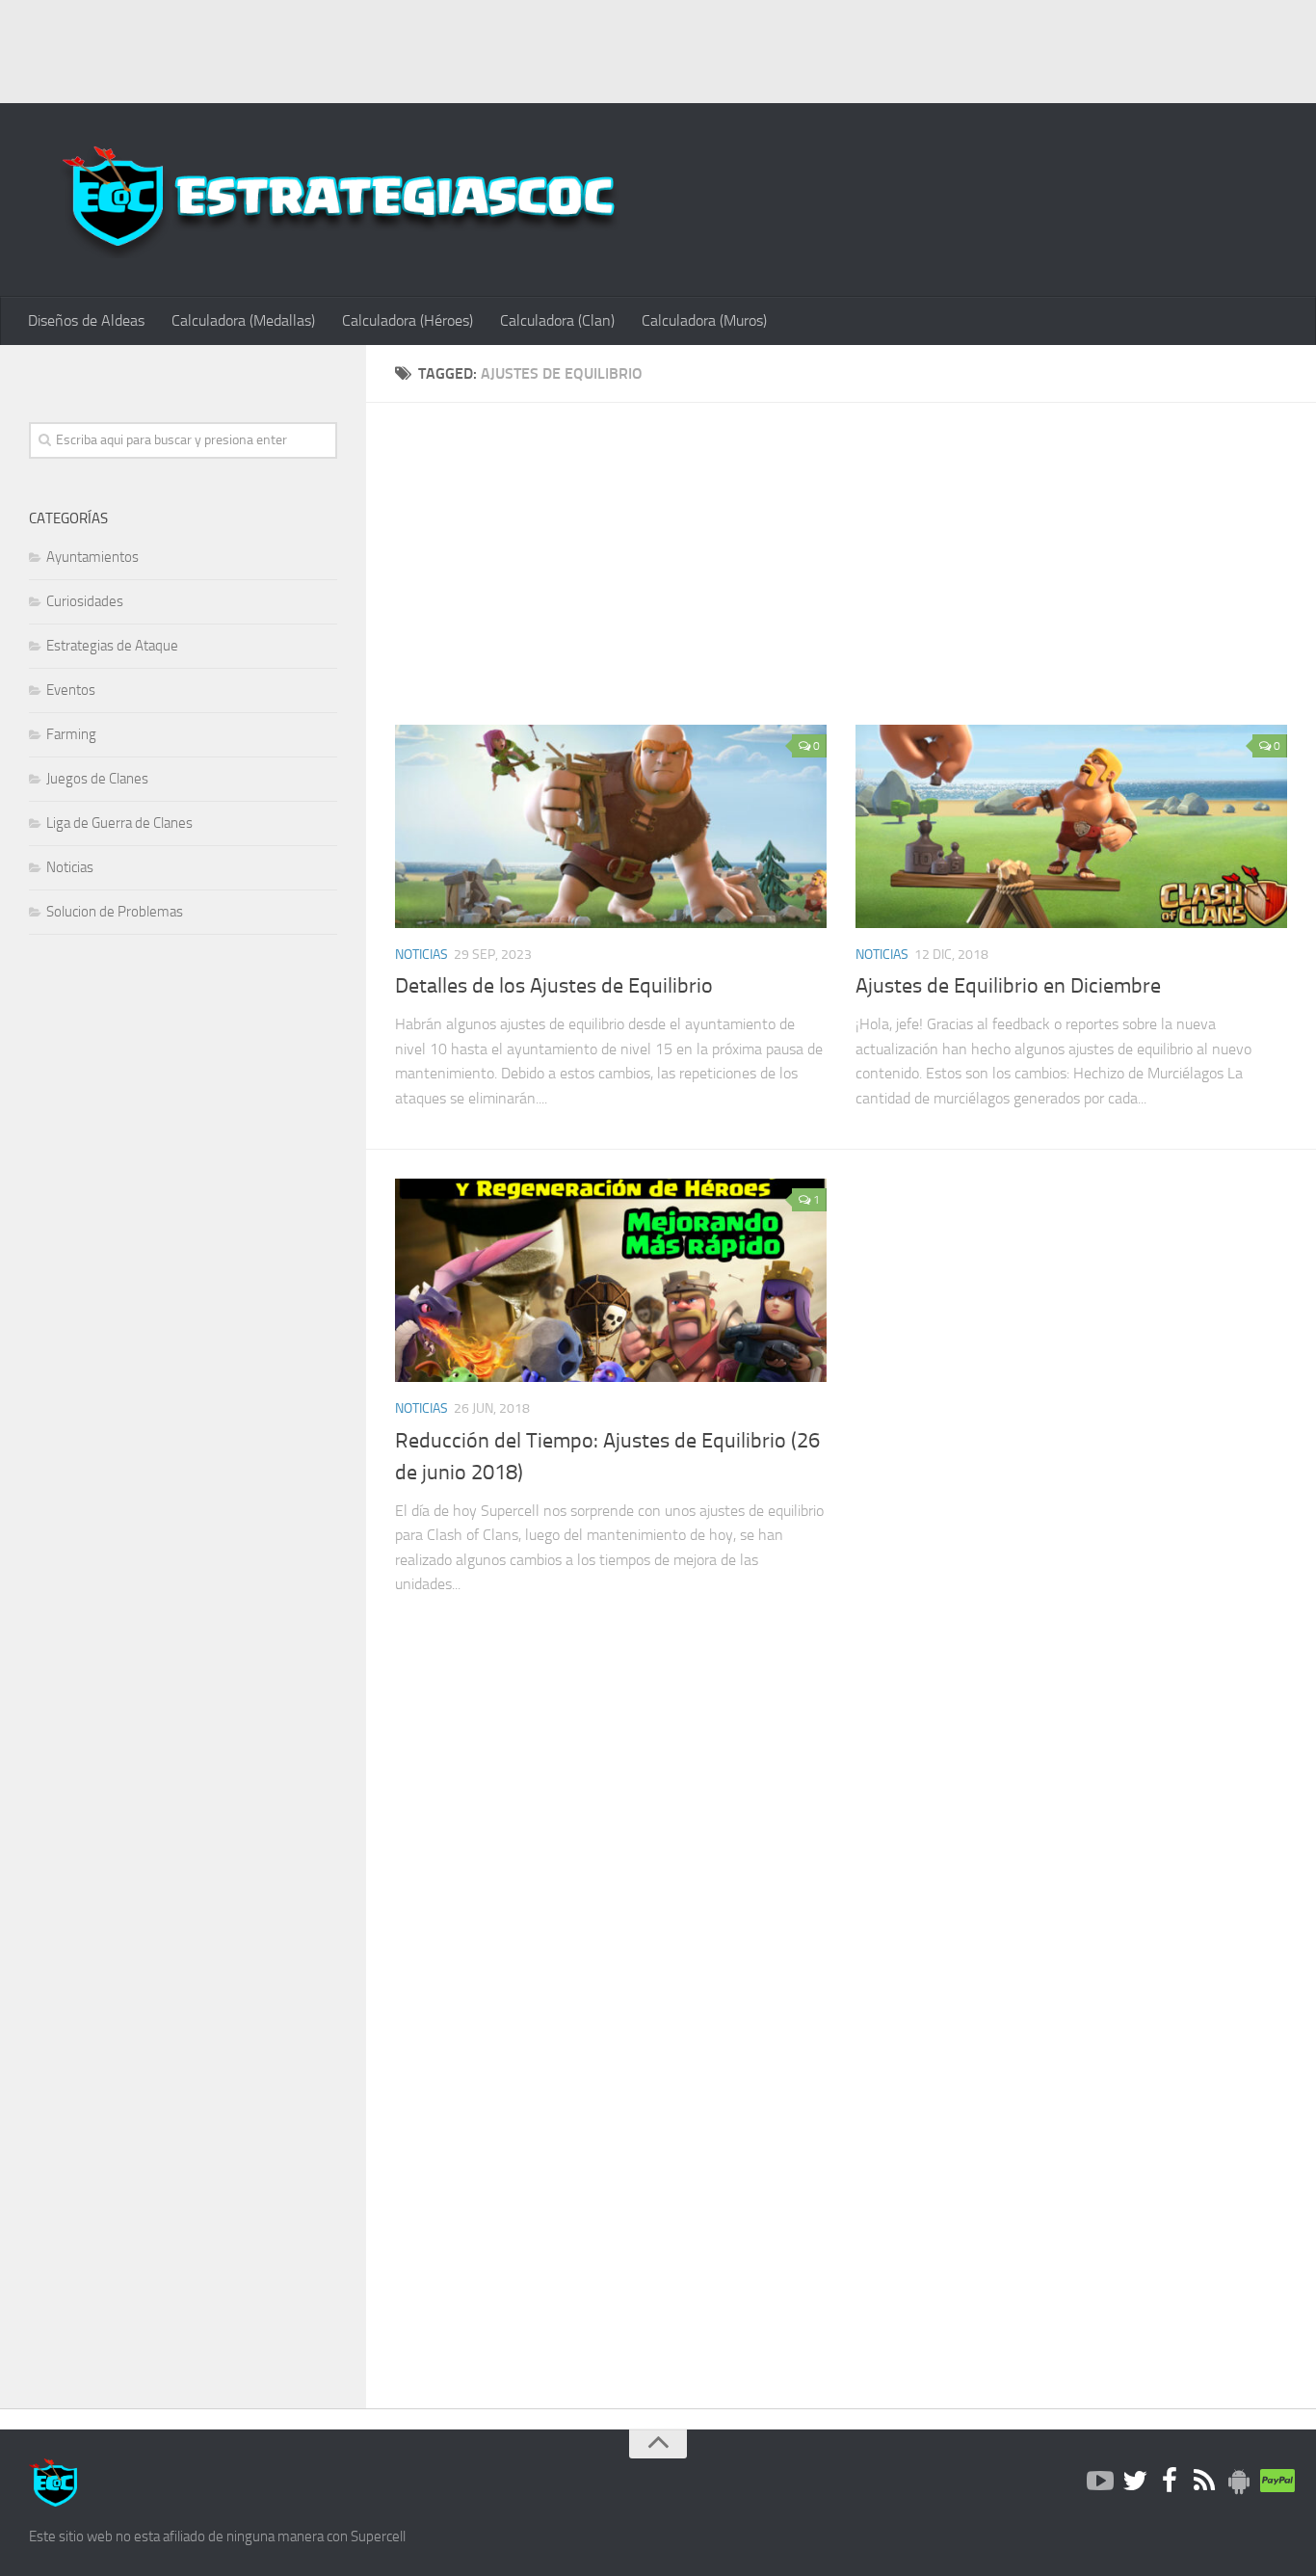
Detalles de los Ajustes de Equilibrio (554, 986)
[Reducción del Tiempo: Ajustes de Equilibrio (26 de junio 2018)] (611, 1280)
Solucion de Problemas (115, 912)
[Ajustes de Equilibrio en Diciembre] (1071, 826)
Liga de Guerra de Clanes (119, 823)
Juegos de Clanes (97, 779)
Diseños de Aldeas (86, 320)
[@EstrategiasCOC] (1135, 2482)
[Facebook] (1170, 2482)
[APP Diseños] (1239, 2482)
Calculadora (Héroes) (408, 320)
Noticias (421, 955)
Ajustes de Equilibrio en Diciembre (1008, 986)
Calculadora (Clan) (557, 320)
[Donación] (1274, 2482)
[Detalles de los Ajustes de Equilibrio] (611, 826)
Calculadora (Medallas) (243, 320)
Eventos (71, 690)
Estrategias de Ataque (112, 646)
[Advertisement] (658, 48)
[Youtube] (1100, 2482)
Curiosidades (85, 601)
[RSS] (1204, 2482)
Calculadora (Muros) (704, 320)
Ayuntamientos (92, 557)
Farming (71, 734)
